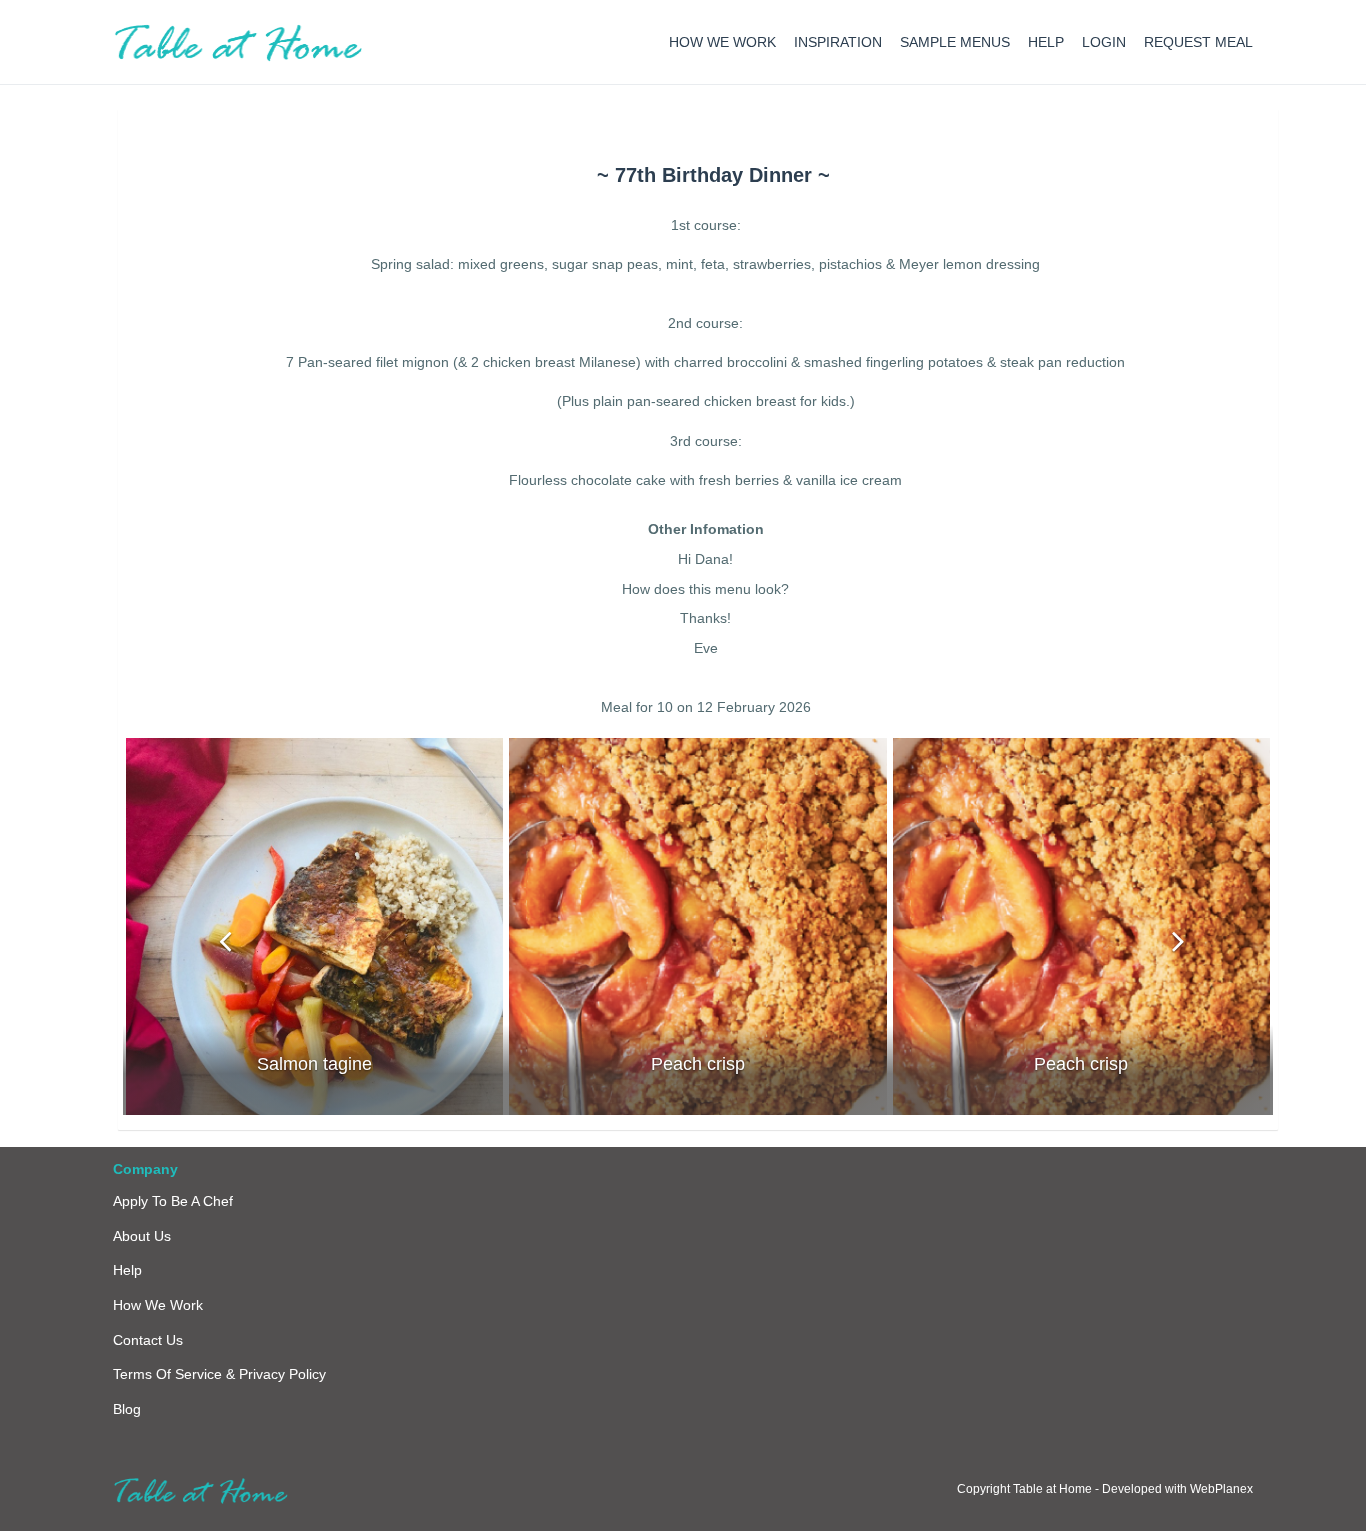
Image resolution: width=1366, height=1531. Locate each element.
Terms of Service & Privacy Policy (219, 1374)
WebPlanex (1221, 1489)
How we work (158, 1305)
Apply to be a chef (173, 1201)
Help (127, 1270)
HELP (1046, 42)
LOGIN (1104, 42)
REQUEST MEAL (1198, 42)
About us (142, 1236)
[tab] (713, 175)
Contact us (148, 1340)
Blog (127, 1409)
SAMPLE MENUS (955, 42)
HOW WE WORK (722, 42)
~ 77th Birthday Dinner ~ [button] (713, 175)
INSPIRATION (838, 42)
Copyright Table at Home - (1029, 1489)
